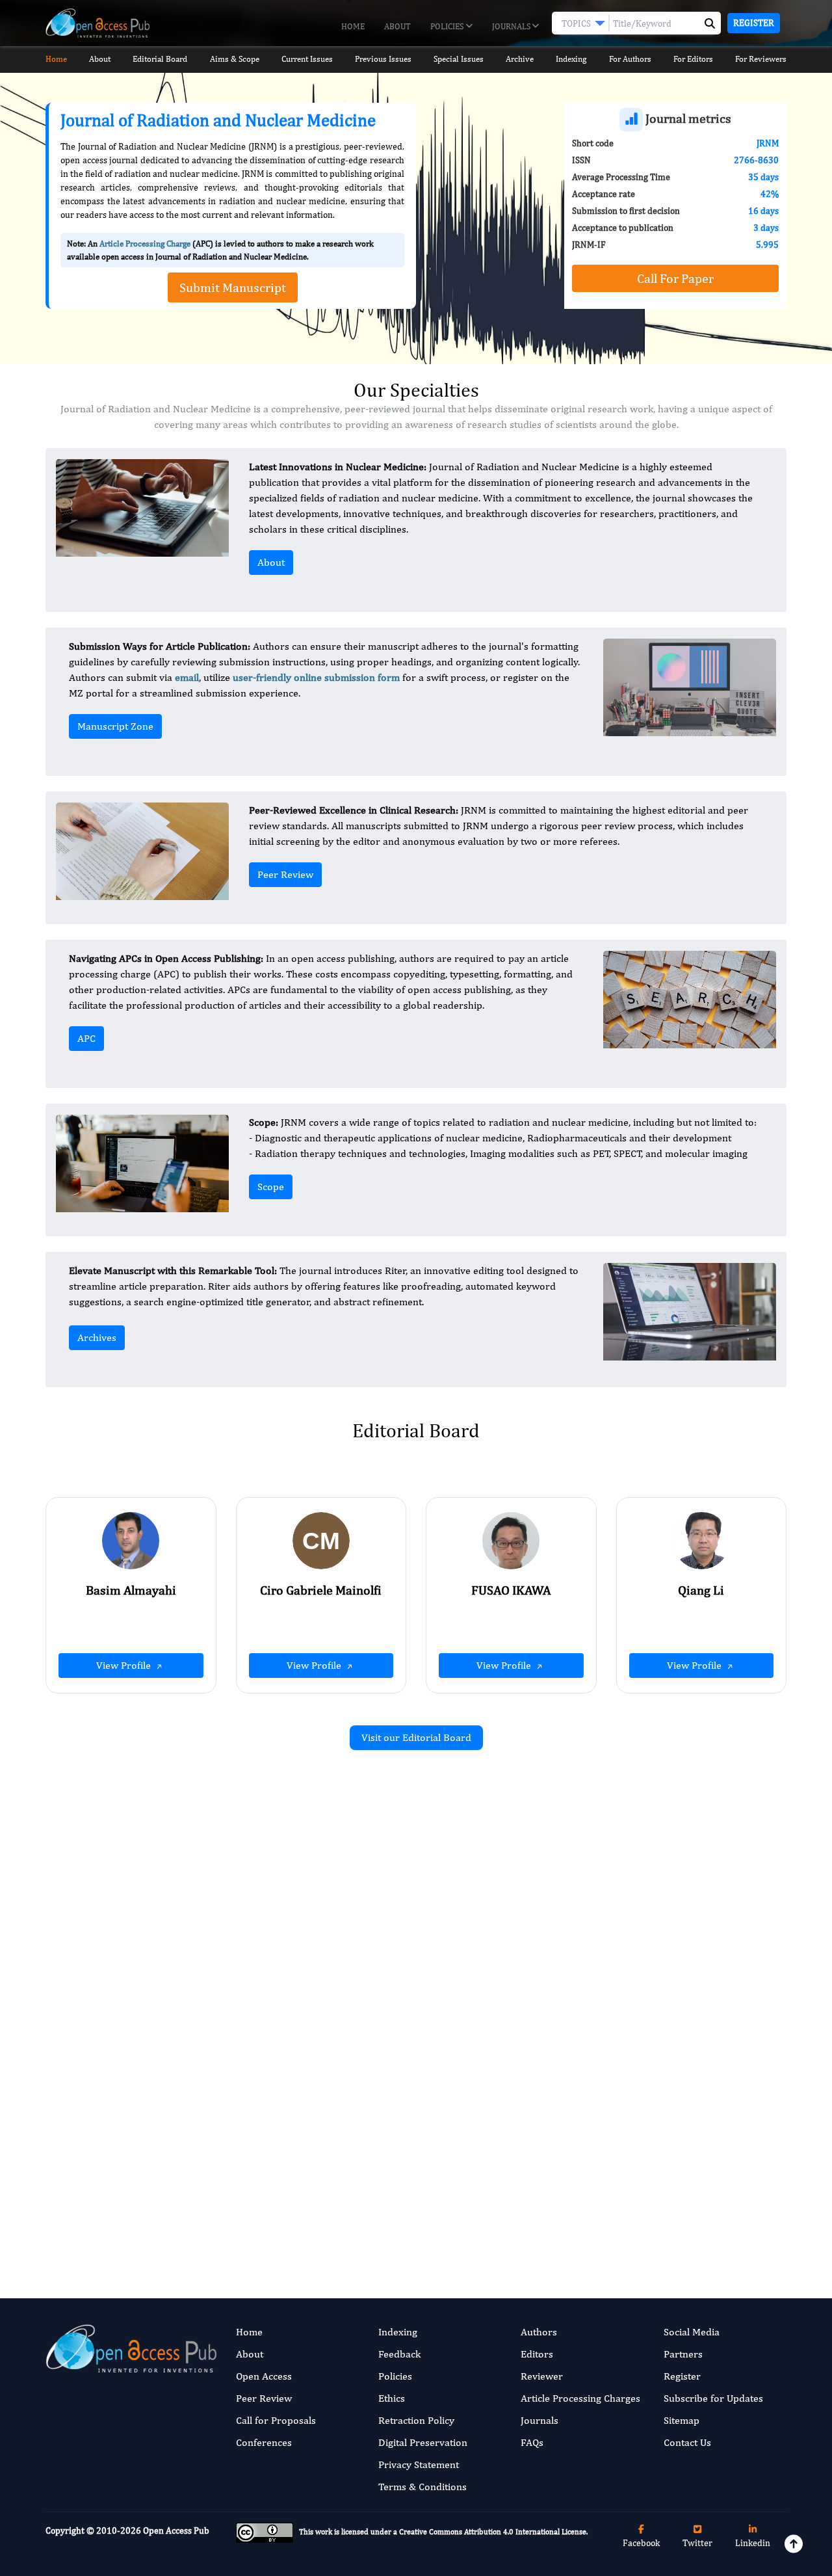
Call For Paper (675, 278)
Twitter (697, 2543)
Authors (539, 2332)
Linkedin (753, 2543)
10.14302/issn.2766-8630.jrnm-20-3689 (691, 2185)
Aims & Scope (235, 59)
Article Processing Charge (145, 244)
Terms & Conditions (422, 2487)
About (397, 26)
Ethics (392, 2398)
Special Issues (459, 59)
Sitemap (682, 2420)
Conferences (264, 2442)
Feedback (399, 2354)
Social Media (692, 2332)
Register (754, 23)
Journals (512, 26)
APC (86, 1038)
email (187, 677)
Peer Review (285, 874)
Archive (520, 59)
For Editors (693, 59)
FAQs (532, 2442)
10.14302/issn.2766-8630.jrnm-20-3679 (691, 2002)
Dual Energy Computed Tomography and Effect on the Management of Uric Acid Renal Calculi (297, 1919)
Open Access (264, 2376)
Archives (97, 1337)
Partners (683, 2354)
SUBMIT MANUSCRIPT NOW (546, 2211)
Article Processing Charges (580, 2398)
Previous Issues (383, 59)
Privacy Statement (419, 2464)
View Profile (125, 1665)
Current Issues (307, 59)
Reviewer (542, 2376)
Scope (271, 1187)
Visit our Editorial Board (416, 1737)
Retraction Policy (416, 2420)
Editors (537, 2354)
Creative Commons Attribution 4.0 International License (493, 2532)
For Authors (630, 59)
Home (353, 26)
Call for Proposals (276, 2420)
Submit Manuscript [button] (233, 287)
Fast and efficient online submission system (337, 2211)
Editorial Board (160, 59)
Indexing (571, 59)
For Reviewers (761, 59)
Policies (448, 26)
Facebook (641, 2543)
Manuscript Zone (115, 726)
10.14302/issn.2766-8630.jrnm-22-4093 (310, 1986)
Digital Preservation (423, 2442)
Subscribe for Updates (713, 2398)
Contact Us (687, 2442)
